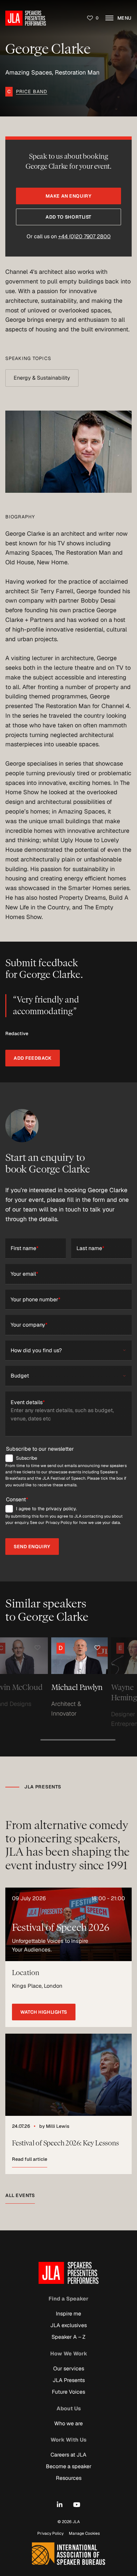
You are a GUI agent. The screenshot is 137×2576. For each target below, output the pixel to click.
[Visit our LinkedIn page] (60, 2505)
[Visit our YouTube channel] (77, 2505)
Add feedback (33, 1058)
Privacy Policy (50, 2533)
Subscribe (27, 1458)
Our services (69, 2369)
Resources (69, 2478)
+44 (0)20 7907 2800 (84, 236)
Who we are (68, 2423)
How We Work (69, 2354)
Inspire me (68, 2314)
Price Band (32, 92)
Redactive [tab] (17, 1033)
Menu (124, 18)
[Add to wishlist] (10, 1648)
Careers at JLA (68, 2455)
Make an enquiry (68, 196)
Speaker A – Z (68, 2337)
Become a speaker (69, 2466)
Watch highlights (44, 2012)
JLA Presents (69, 2380)
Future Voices (68, 2392)
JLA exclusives (68, 2325)
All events (20, 2195)
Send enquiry (32, 1547)
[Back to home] (26, 18)
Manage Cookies (84, 2533)
